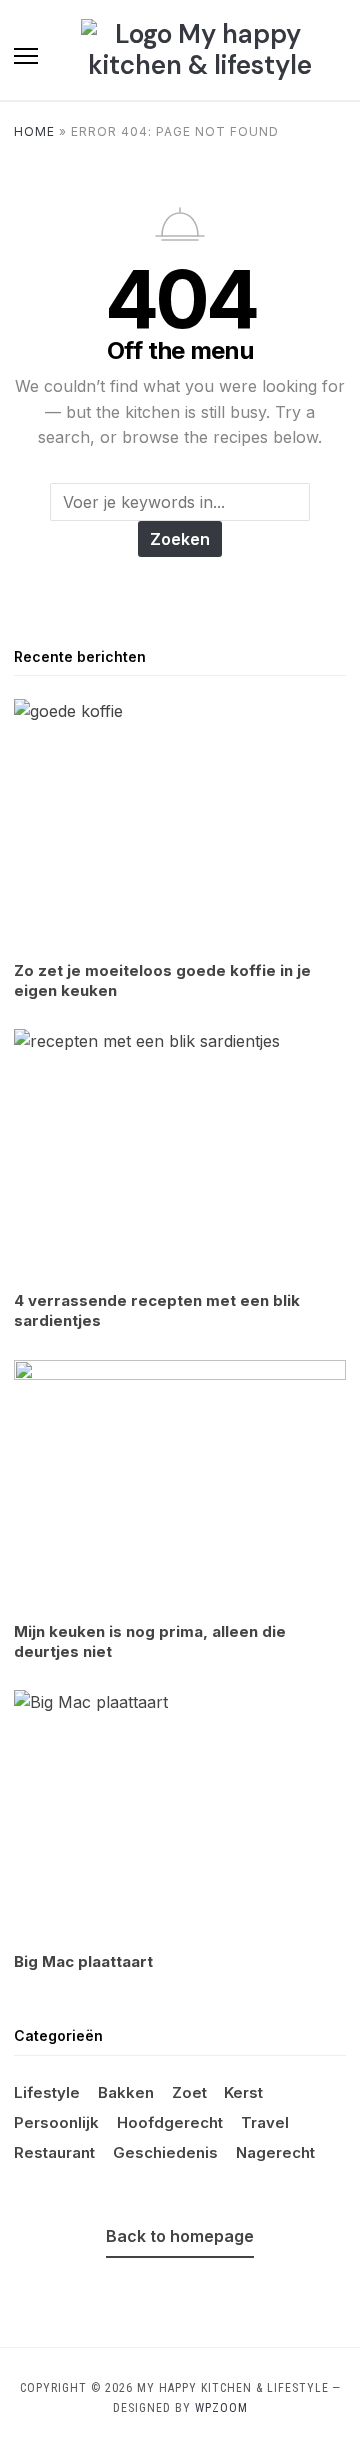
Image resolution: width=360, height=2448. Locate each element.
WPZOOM (221, 2408)
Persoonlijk (56, 2122)
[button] (26, 56)
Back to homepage (180, 2236)
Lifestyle (47, 2092)
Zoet (189, 2092)
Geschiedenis (165, 2152)
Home (34, 131)
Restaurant (54, 2152)
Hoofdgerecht (170, 2122)
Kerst (243, 2092)
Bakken (126, 2092)
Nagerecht (275, 2152)
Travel (265, 2122)
